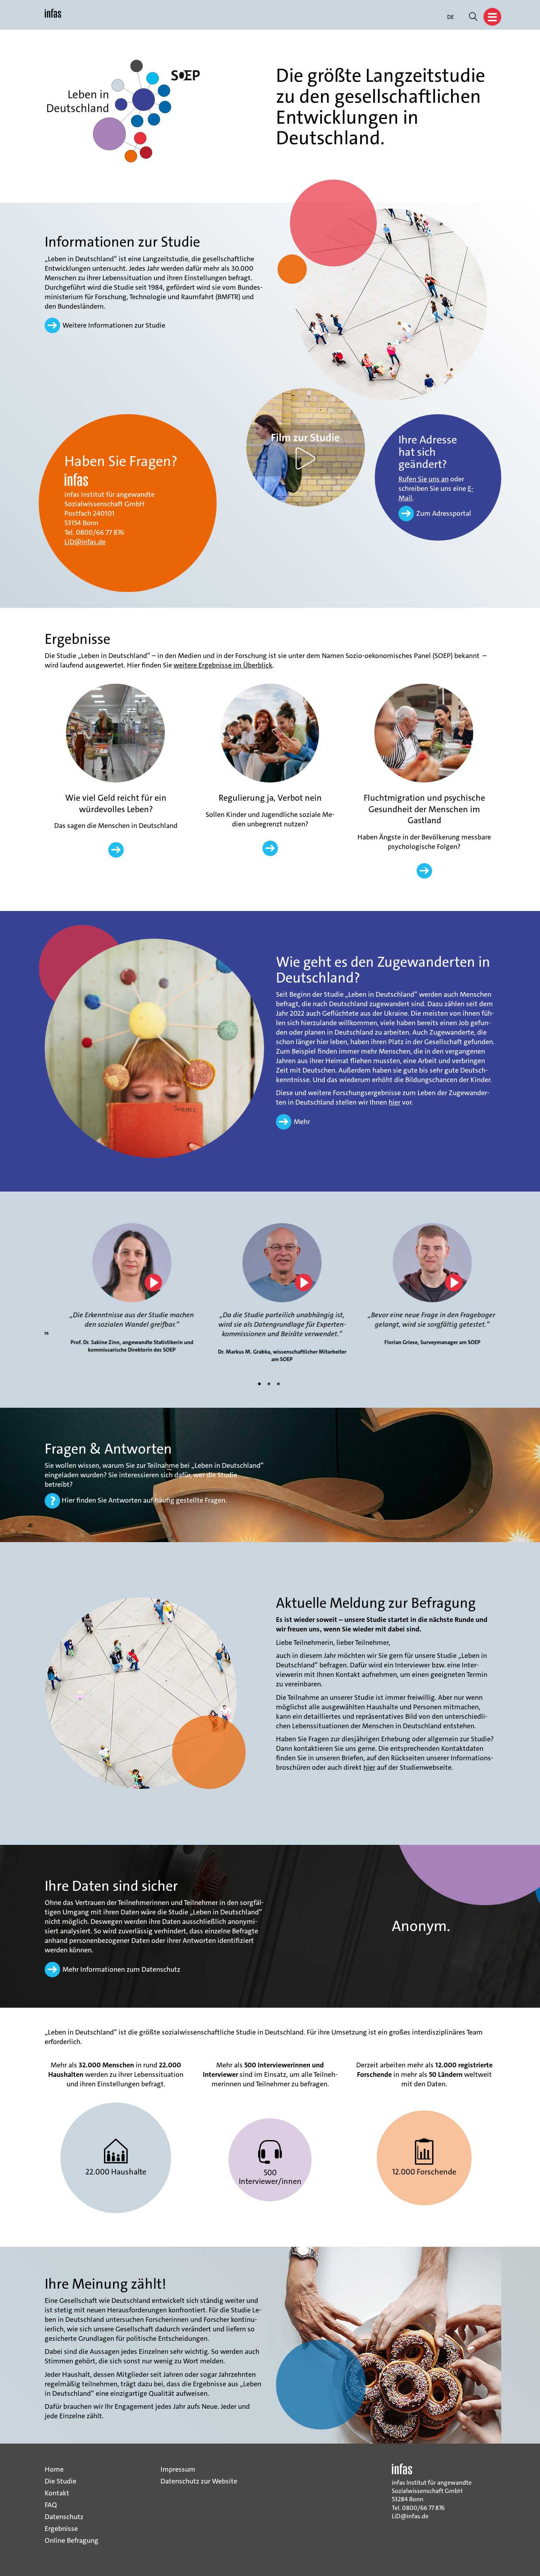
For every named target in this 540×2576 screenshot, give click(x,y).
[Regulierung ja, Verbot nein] (270, 734)
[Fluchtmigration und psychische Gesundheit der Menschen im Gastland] (424, 734)
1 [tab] (261, 1384)
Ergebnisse (61, 2529)
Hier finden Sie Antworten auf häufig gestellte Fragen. (143, 1500)
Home (54, 2469)
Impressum (178, 2469)
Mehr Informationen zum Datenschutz (121, 1969)
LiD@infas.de (85, 542)
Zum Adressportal (444, 513)
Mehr (302, 1122)
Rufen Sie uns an (424, 479)
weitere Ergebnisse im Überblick (223, 666)
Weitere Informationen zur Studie (114, 325)
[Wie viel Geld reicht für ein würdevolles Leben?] (115, 734)
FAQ (51, 2505)
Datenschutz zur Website (199, 2481)
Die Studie (60, 2481)
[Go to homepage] (53, 17)
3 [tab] (279, 1384)
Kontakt (57, 2493)
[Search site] (473, 18)
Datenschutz (64, 2517)
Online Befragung (72, 2540)
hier (395, 1102)
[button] (492, 17)
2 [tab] (270, 1384)
